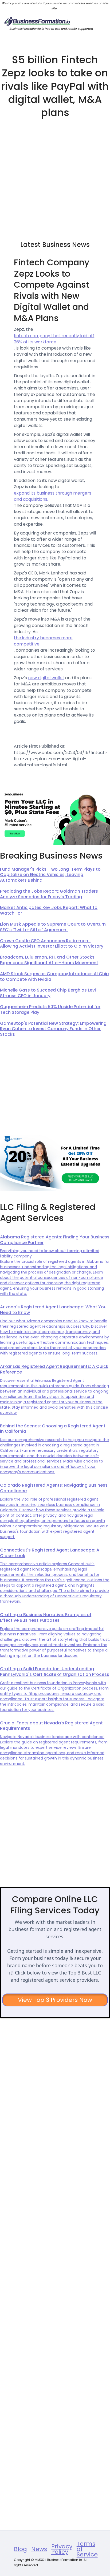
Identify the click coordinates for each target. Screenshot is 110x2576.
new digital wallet (46, 678)
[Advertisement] (55, 177)
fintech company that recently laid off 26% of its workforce (54, 339)
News (39, 2549)
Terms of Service (87, 2549)
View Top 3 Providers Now (55, 2000)
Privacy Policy (62, 2549)
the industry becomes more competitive (43, 641)
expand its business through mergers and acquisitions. (53, 496)
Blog (20, 2549)
